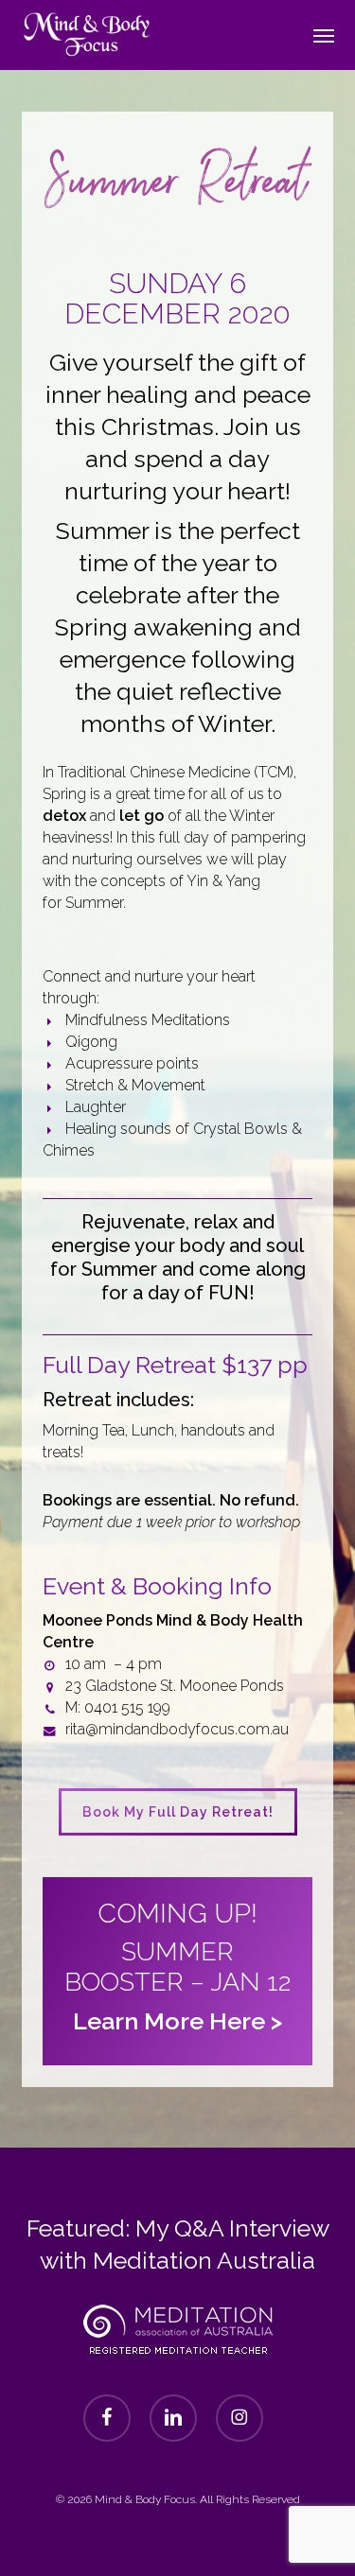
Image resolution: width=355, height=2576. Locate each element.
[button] (324, 35)
